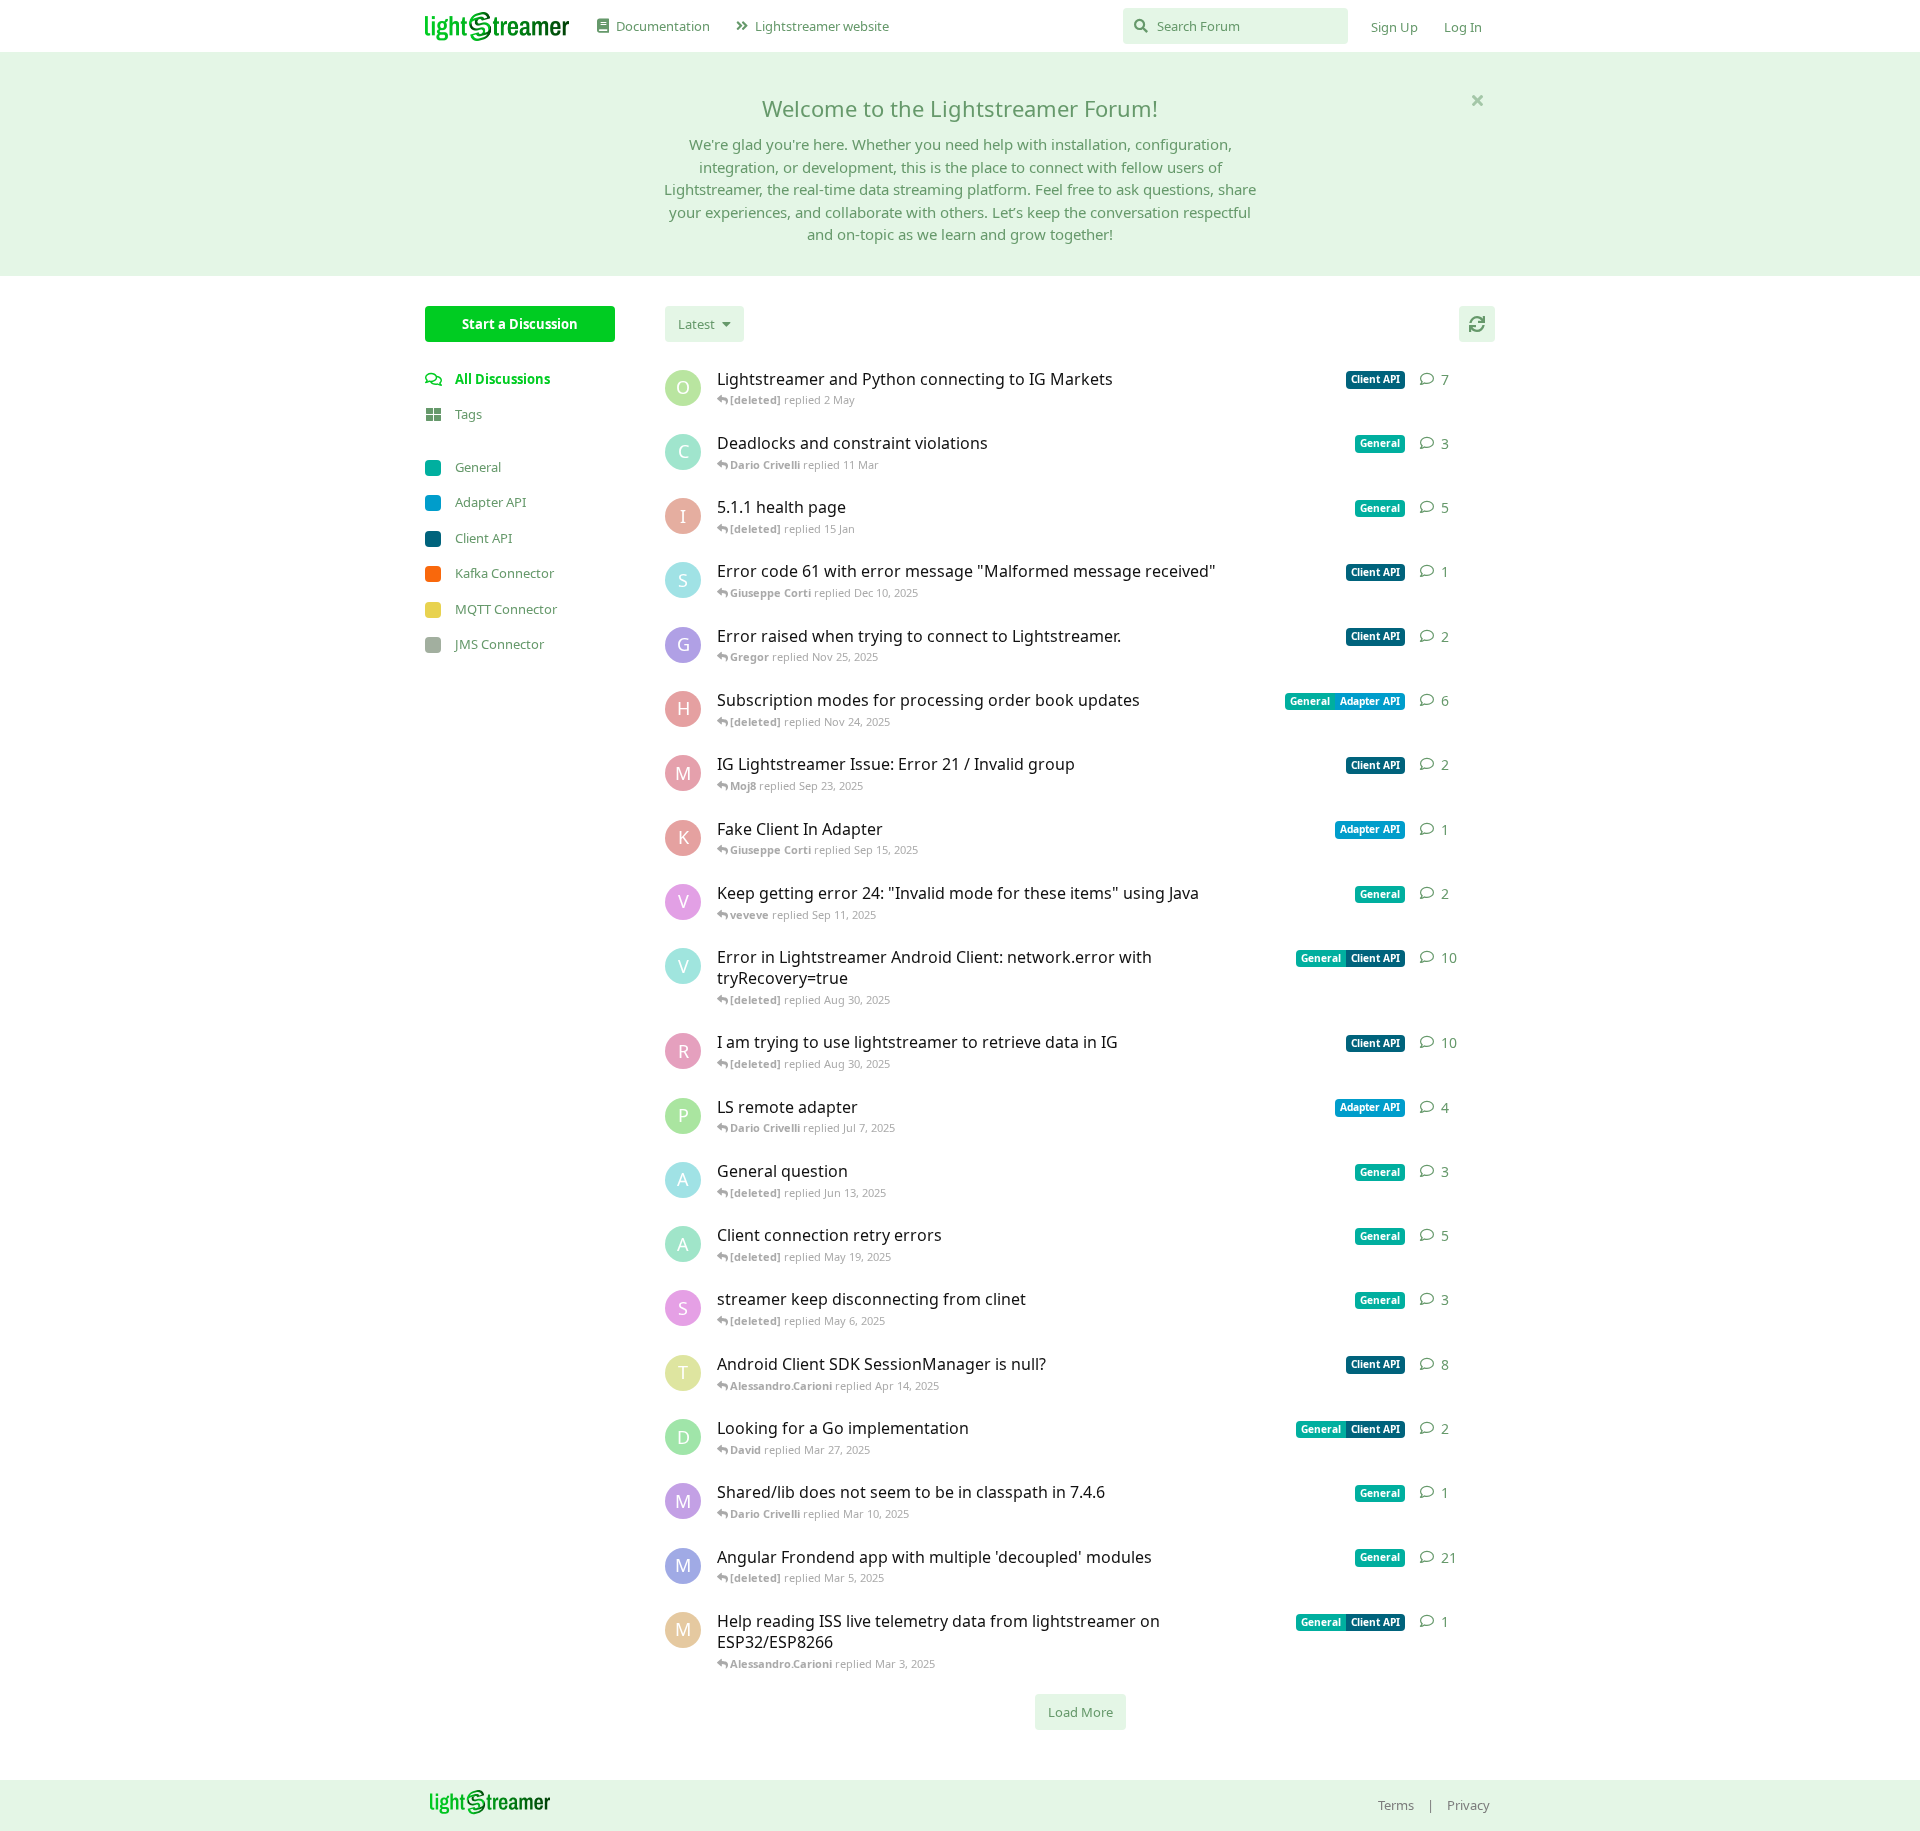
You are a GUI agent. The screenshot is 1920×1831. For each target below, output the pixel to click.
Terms (1396, 1805)
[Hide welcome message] (1477, 100)
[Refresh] (1477, 324)
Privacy (1468, 1805)
